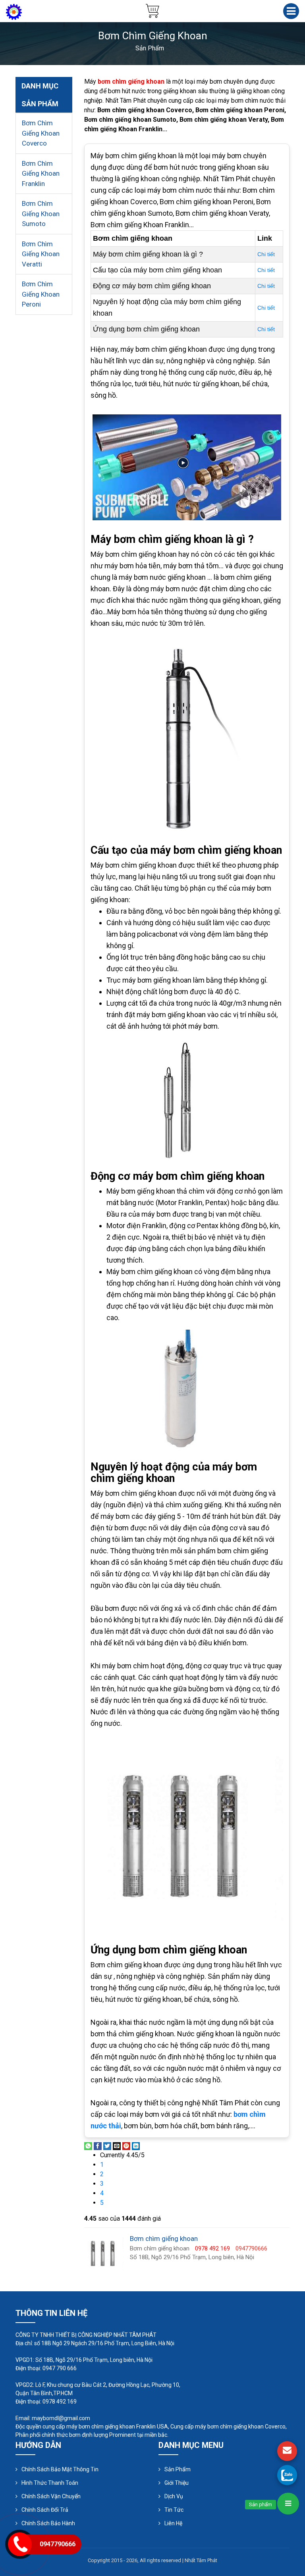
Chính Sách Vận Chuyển (51, 2496)
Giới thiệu (177, 2483)
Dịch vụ (174, 2496)
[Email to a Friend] (117, 2146)
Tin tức (174, 2510)
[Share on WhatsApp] (88, 2146)
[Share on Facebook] (98, 2146)
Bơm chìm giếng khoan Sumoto (41, 214)
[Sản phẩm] (288, 2504)
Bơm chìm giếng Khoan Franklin (41, 173)
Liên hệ (173, 2523)
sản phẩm (150, 48)
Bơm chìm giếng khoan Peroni (41, 294)
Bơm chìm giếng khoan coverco (41, 133)
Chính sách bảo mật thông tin (60, 2469)
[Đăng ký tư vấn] (287, 2451)
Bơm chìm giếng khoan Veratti (41, 254)
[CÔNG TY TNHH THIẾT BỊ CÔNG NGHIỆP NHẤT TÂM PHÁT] (14, 11)
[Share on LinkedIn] (136, 2146)
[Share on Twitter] (107, 2146)
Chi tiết (266, 254)
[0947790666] (287, 2475)
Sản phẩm (178, 2469)
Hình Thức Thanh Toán (50, 2483)
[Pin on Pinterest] (126, 2146)
